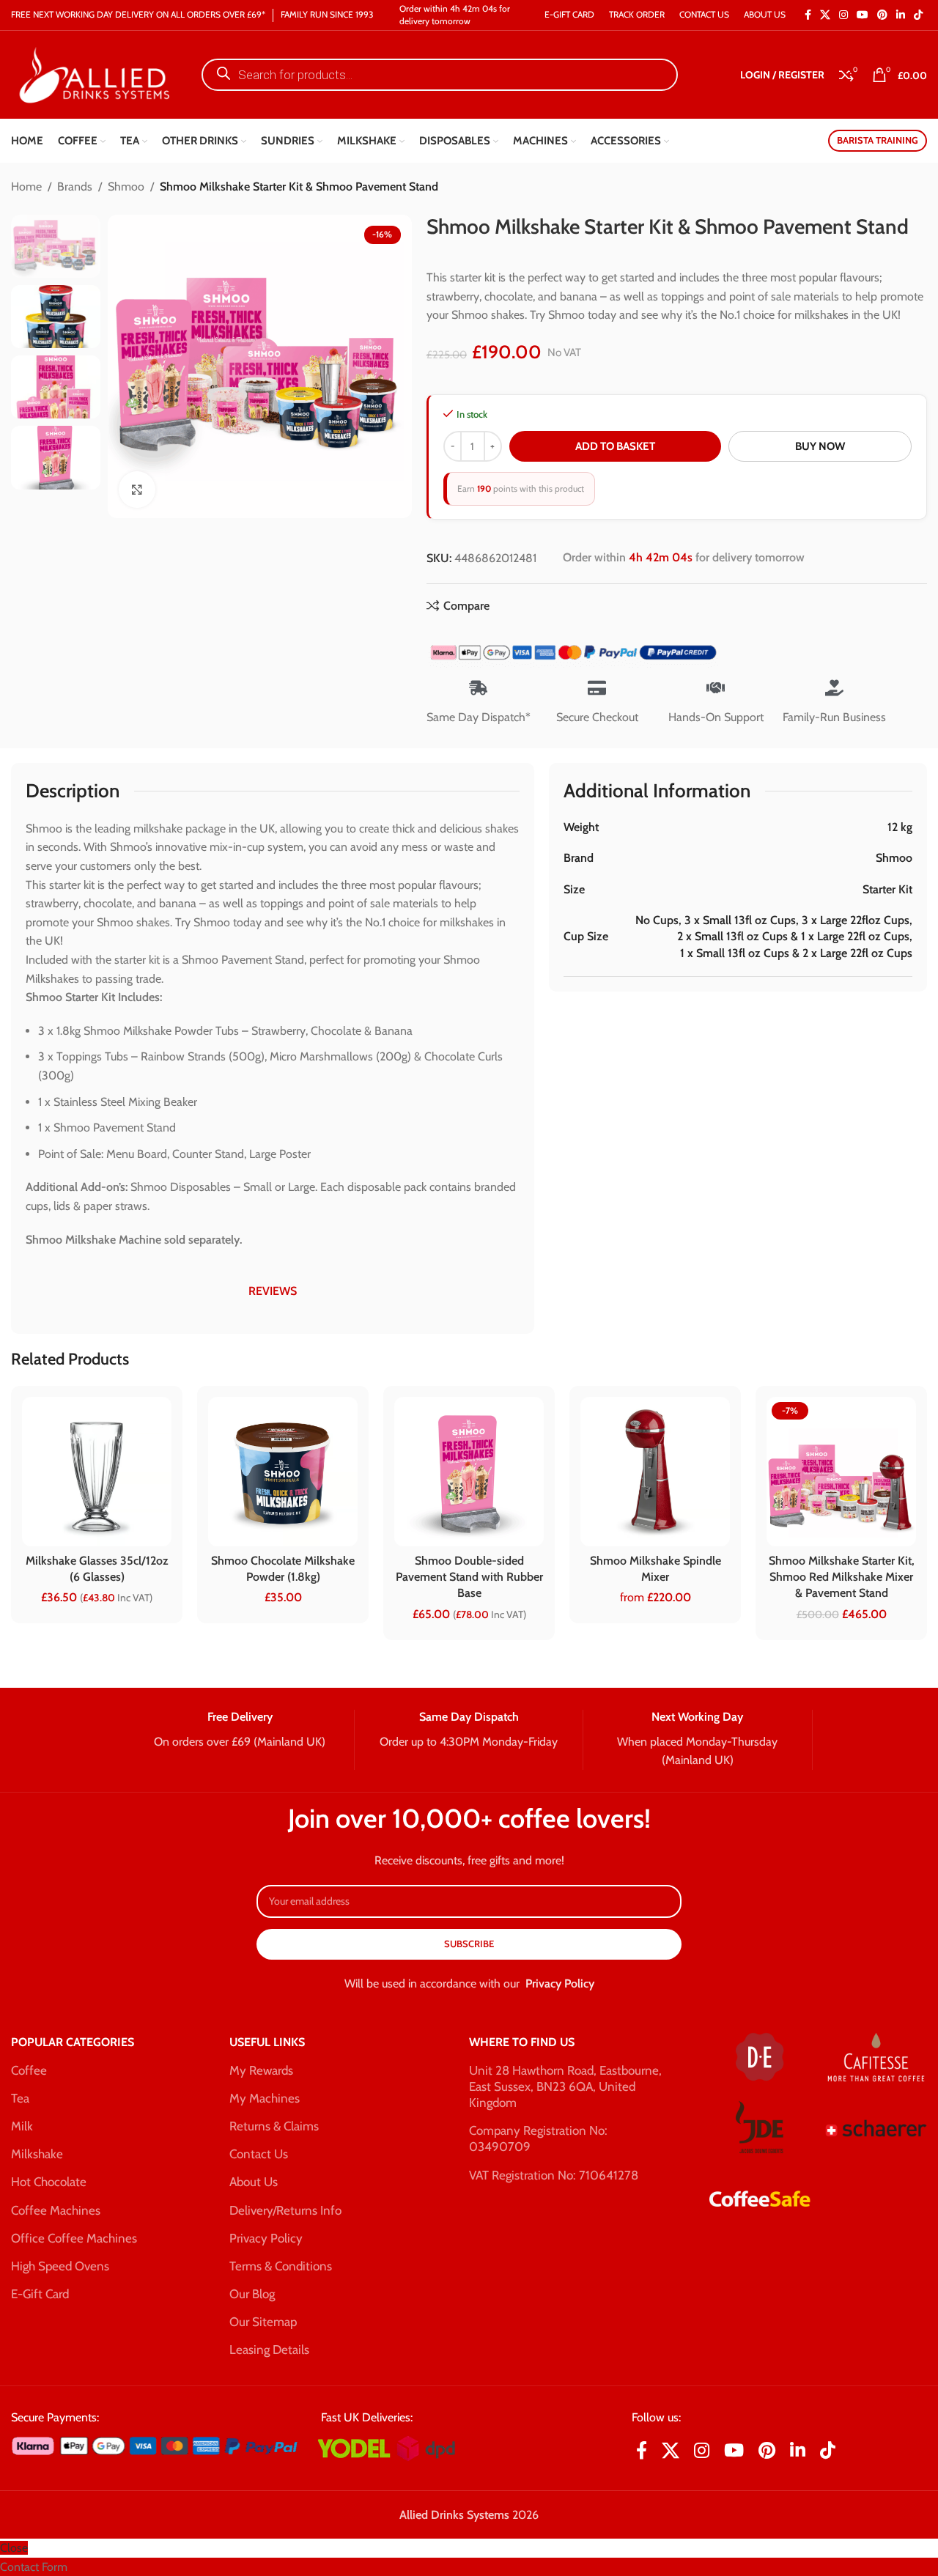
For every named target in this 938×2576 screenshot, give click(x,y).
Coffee (29, 2070)
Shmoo (126, 187)
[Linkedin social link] (901, 15)
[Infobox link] (239, 1730)
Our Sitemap (263, 2322)
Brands (75, 187)
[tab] (273, 1291)
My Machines (265, 2098)
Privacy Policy (560, 1983)
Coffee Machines (56, 2210)
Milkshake (37, 2154)
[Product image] (283, 1472)
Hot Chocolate (49, 2182)
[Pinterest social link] (882, 15)
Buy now (820, 446)
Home (26, 187)
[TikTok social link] (918, 15)
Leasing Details (269, 2350)
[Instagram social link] (843, 15)
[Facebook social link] (808, 15)
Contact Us (259, 2154)
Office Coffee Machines (74, 2238)
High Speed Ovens (60, 2266)
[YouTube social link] (863, 15)
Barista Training (878, 140)
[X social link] (825, 15)
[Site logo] (92, 74)
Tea (20, 2098)
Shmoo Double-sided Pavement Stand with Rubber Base (469, 1577)
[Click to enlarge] (137, 489)
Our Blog (252, 2294)
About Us (254, 2182)
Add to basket (615, 446)
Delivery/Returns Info (285, 2210)
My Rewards (261, 2070)
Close (14, 2548)
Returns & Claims (274, 2126)
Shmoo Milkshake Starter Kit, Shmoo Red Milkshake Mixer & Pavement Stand (842, 1577)
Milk (22, 2126)
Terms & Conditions (281, 2266)
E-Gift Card (40, 2294)
